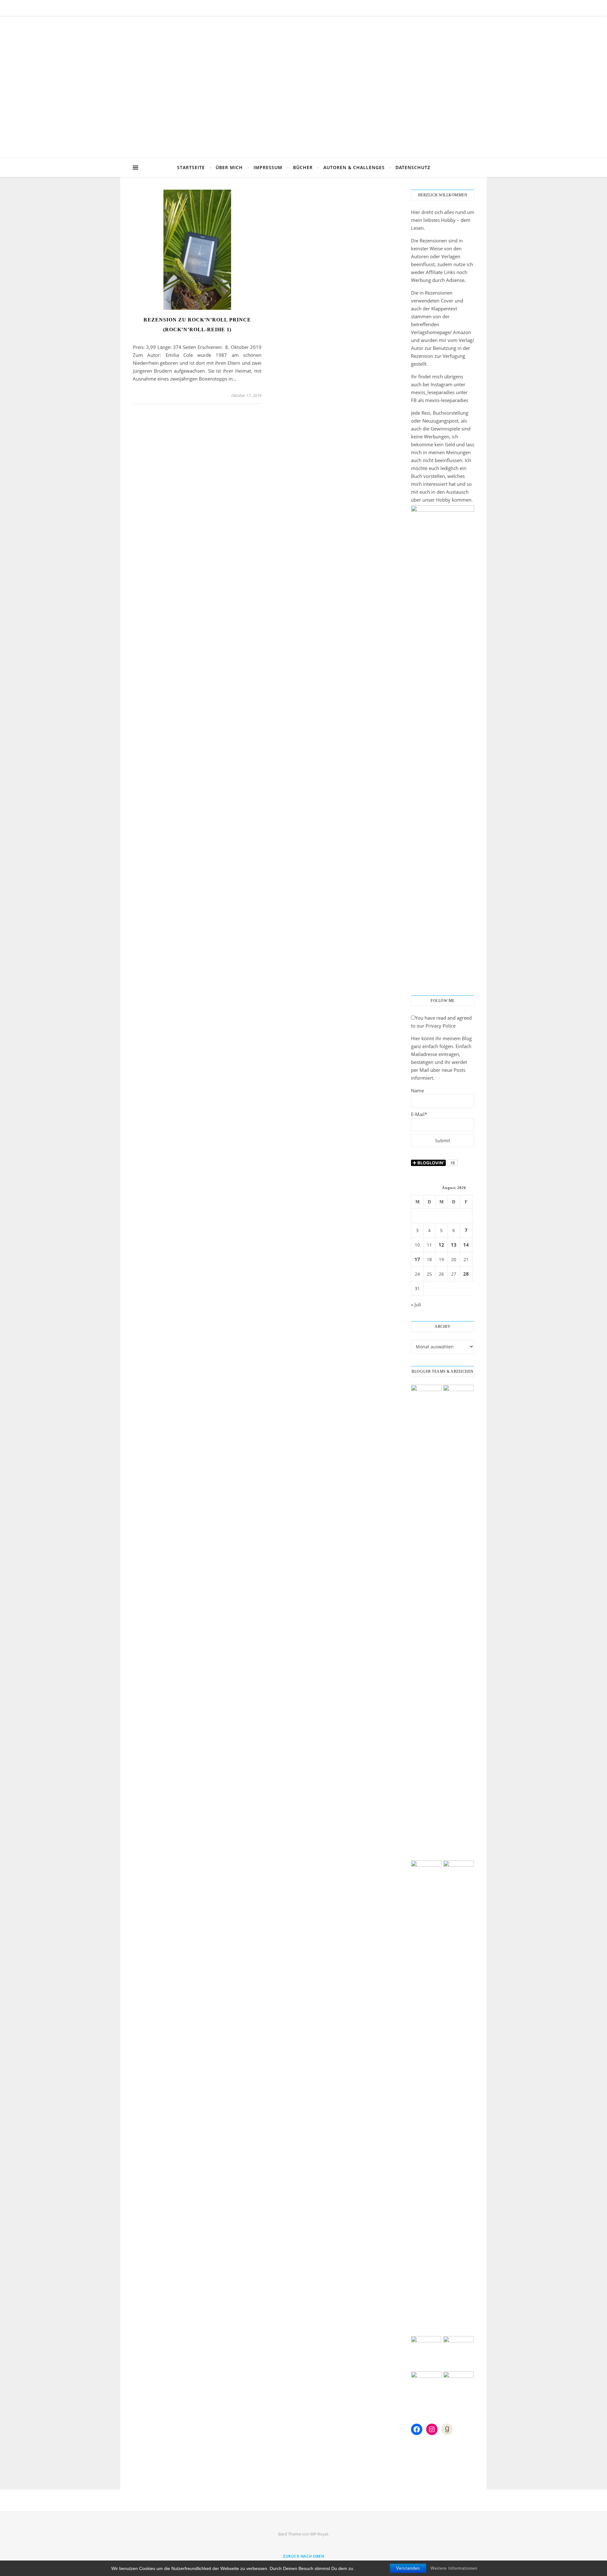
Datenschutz (413, 167)
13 (454, 1245)
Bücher (303, 167)
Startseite (191, 167)
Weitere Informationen (454, 2568)
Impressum (268, 167)
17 (417, 1259)
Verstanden (408, 2568)
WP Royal (319, 2534)
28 (466, 1274)
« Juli (416, 1304)
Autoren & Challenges (354, 167)
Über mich (229, 167)
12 (441, 1245)
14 (466, 1245)
